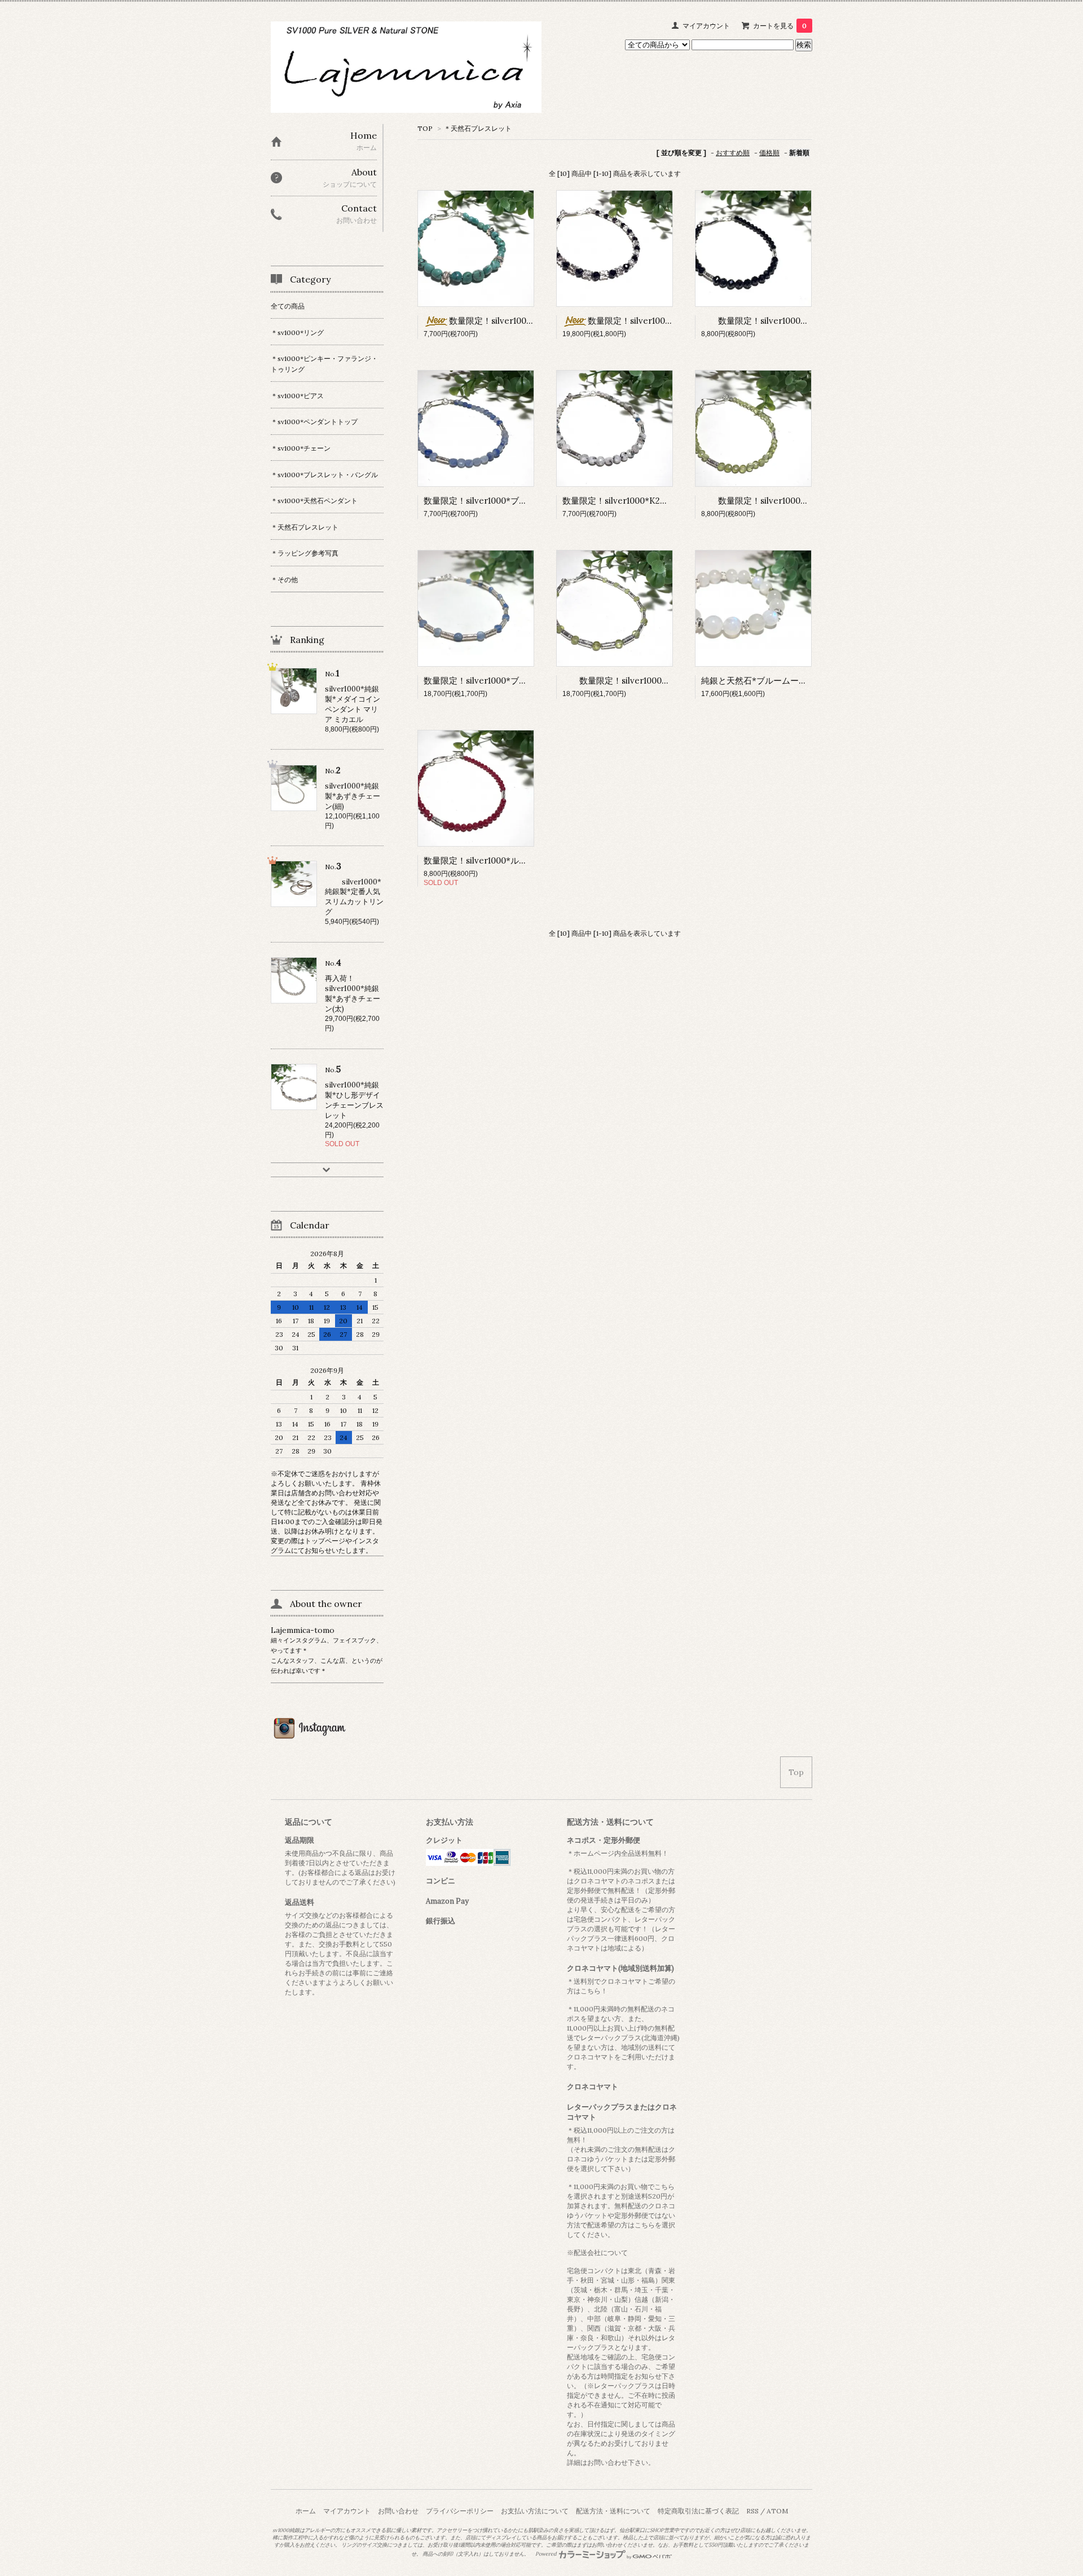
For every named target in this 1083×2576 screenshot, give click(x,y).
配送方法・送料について (613, 2511)
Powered (547, 2554)
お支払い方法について (535, 2511)
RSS (752, 2511)
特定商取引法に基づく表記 (698, 2511)
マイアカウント (706, 26)
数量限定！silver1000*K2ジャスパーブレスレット (658, 501)
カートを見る (780, 26)
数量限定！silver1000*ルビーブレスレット (505, 860)
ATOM (777, 2511)
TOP (425, 128)
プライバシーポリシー (460, 2511)
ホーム (306, 2511)
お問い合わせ (398, 2511)
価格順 (769, 153)
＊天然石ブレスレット (478, 128)
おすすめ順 (733, 153)
